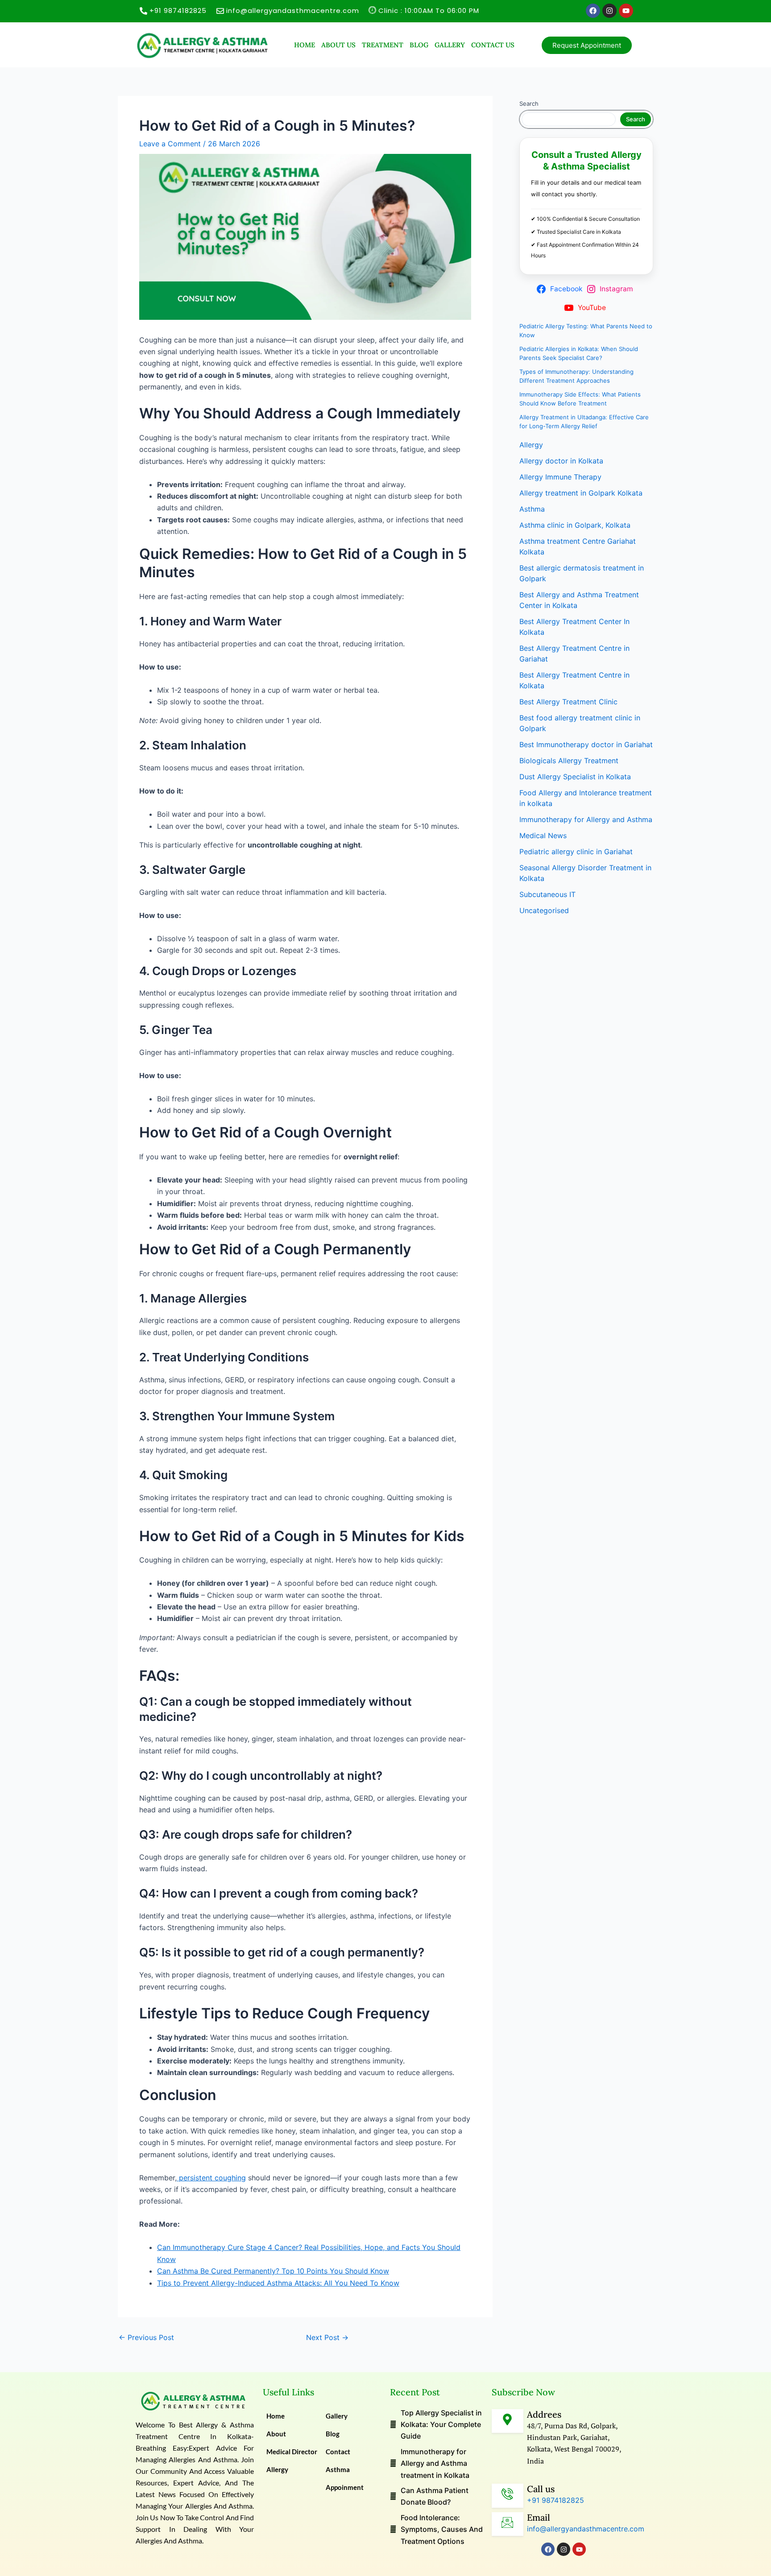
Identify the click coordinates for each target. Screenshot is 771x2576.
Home (305, 45)
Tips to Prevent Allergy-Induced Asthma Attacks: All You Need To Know (278, 2283)
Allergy (531, 445)
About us (338, 45)
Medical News (543, 835)
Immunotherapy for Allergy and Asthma (586, 819)
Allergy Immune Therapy (560, 477)
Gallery (450, 45)
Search (529, 103)
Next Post (327, 2337)
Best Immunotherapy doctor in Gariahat (586, 744)
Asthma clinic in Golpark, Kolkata (575, 525)
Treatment (383, 45)
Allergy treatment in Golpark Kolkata (581, 493)
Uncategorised (544, 910)
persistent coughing (211, 2178)
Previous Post (146, 2337)
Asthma (532, 509)
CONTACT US (493, 45)
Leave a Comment (170, 144)
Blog (419, 45)
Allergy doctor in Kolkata (561, 461)
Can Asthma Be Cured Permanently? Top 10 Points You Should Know (273, 2271)
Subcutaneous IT (547, 894)
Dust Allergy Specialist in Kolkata (575, 777)
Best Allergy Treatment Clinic (568, 702)
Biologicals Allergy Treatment (569, 761)
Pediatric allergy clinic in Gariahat (576, 852)
